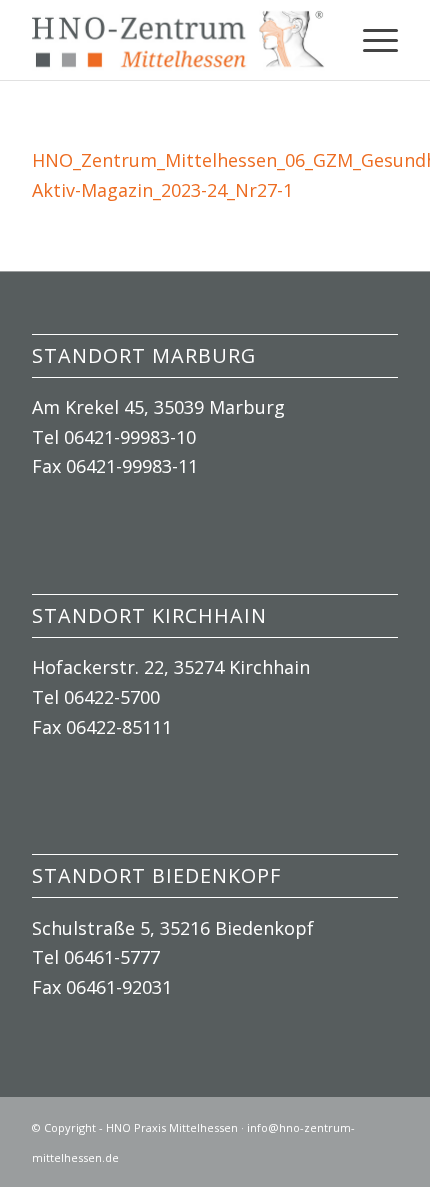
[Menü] (370, 40)
